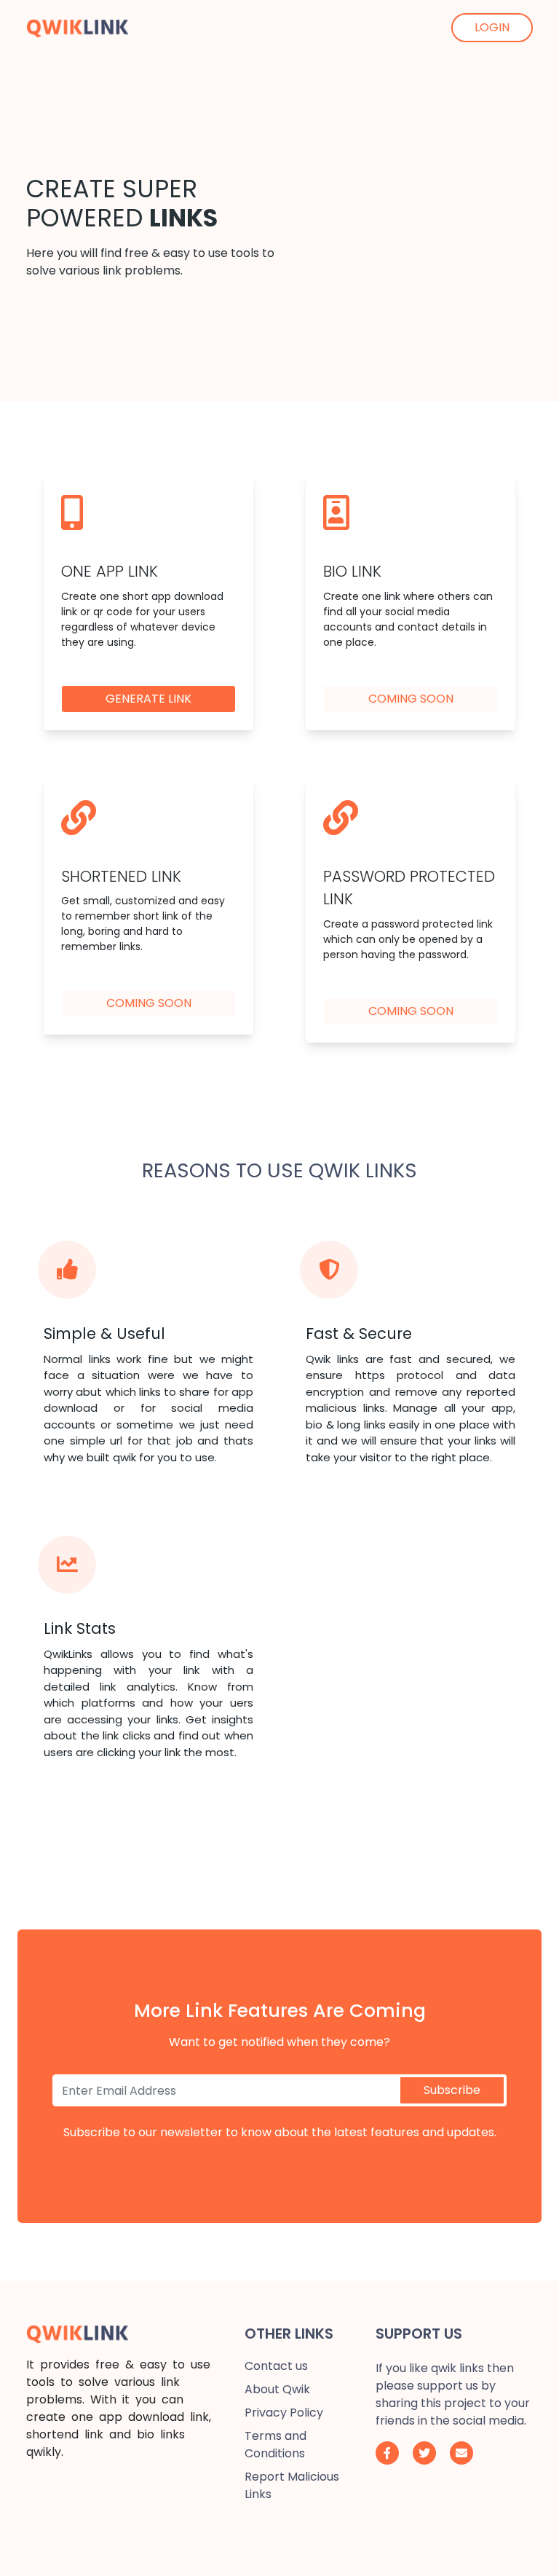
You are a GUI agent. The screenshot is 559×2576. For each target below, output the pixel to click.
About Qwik (277, 2389)
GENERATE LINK (148, 699)
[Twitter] (424, 2453)
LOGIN (492, 27)
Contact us (276, 2366)
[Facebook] (387, 2453)
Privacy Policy (284, 2413)
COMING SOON (411, 699)
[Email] (461, 2453)
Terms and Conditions (275, 2445)
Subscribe (452, 2090)
